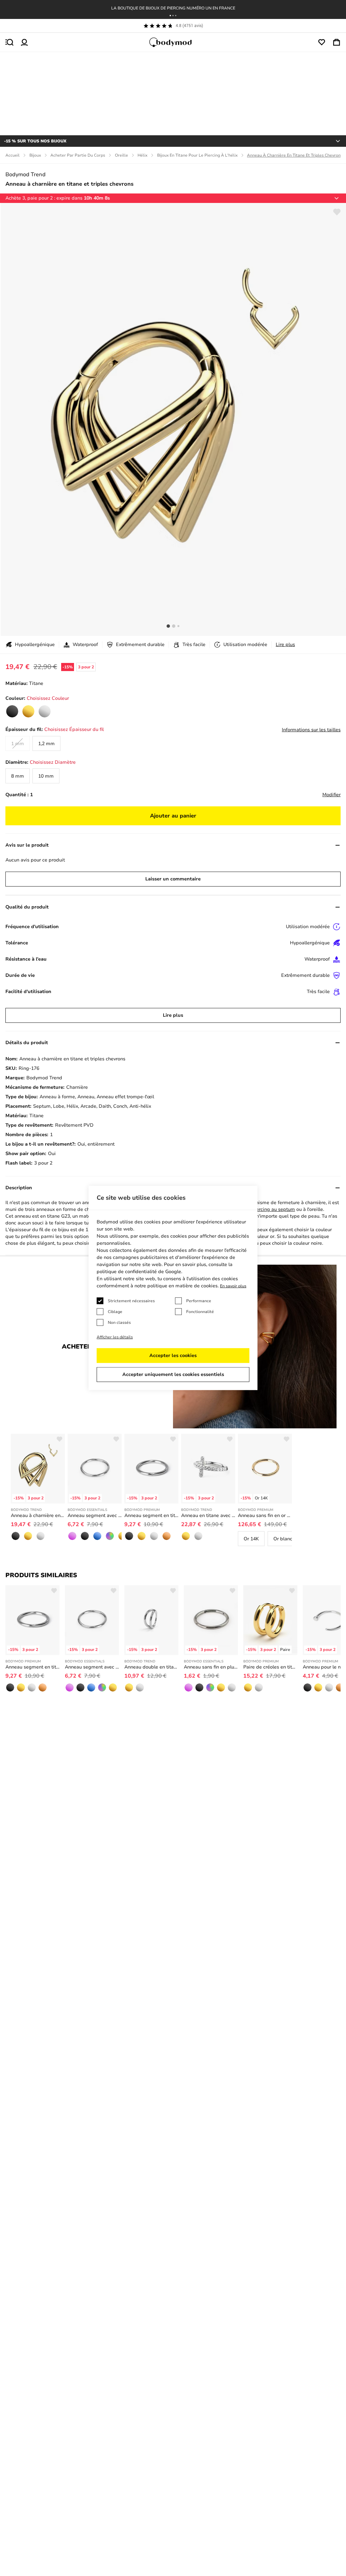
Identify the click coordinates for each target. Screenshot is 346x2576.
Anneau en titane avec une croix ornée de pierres (208, 1515)
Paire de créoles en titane (270, 1667)
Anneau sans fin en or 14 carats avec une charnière (265, 1515)
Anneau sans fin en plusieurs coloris (211, 1667)
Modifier (331, 795)
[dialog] (173, 1288)
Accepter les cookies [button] (173, 1355)
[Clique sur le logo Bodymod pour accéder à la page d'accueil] (173, 42)
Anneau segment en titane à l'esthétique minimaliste (151, 1515)
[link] (12, 711)
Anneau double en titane (151, 1667)
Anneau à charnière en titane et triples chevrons (38, 1515)
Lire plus (285, 645)
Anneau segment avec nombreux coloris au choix (95, 1515)
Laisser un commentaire (173, 879)
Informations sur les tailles (311, 730)
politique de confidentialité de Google (139, 1272)
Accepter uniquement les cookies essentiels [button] (173, 1374)
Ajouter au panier (173, 816)
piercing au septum (273, 1209)
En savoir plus (233, 1286)
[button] (170, 16)
